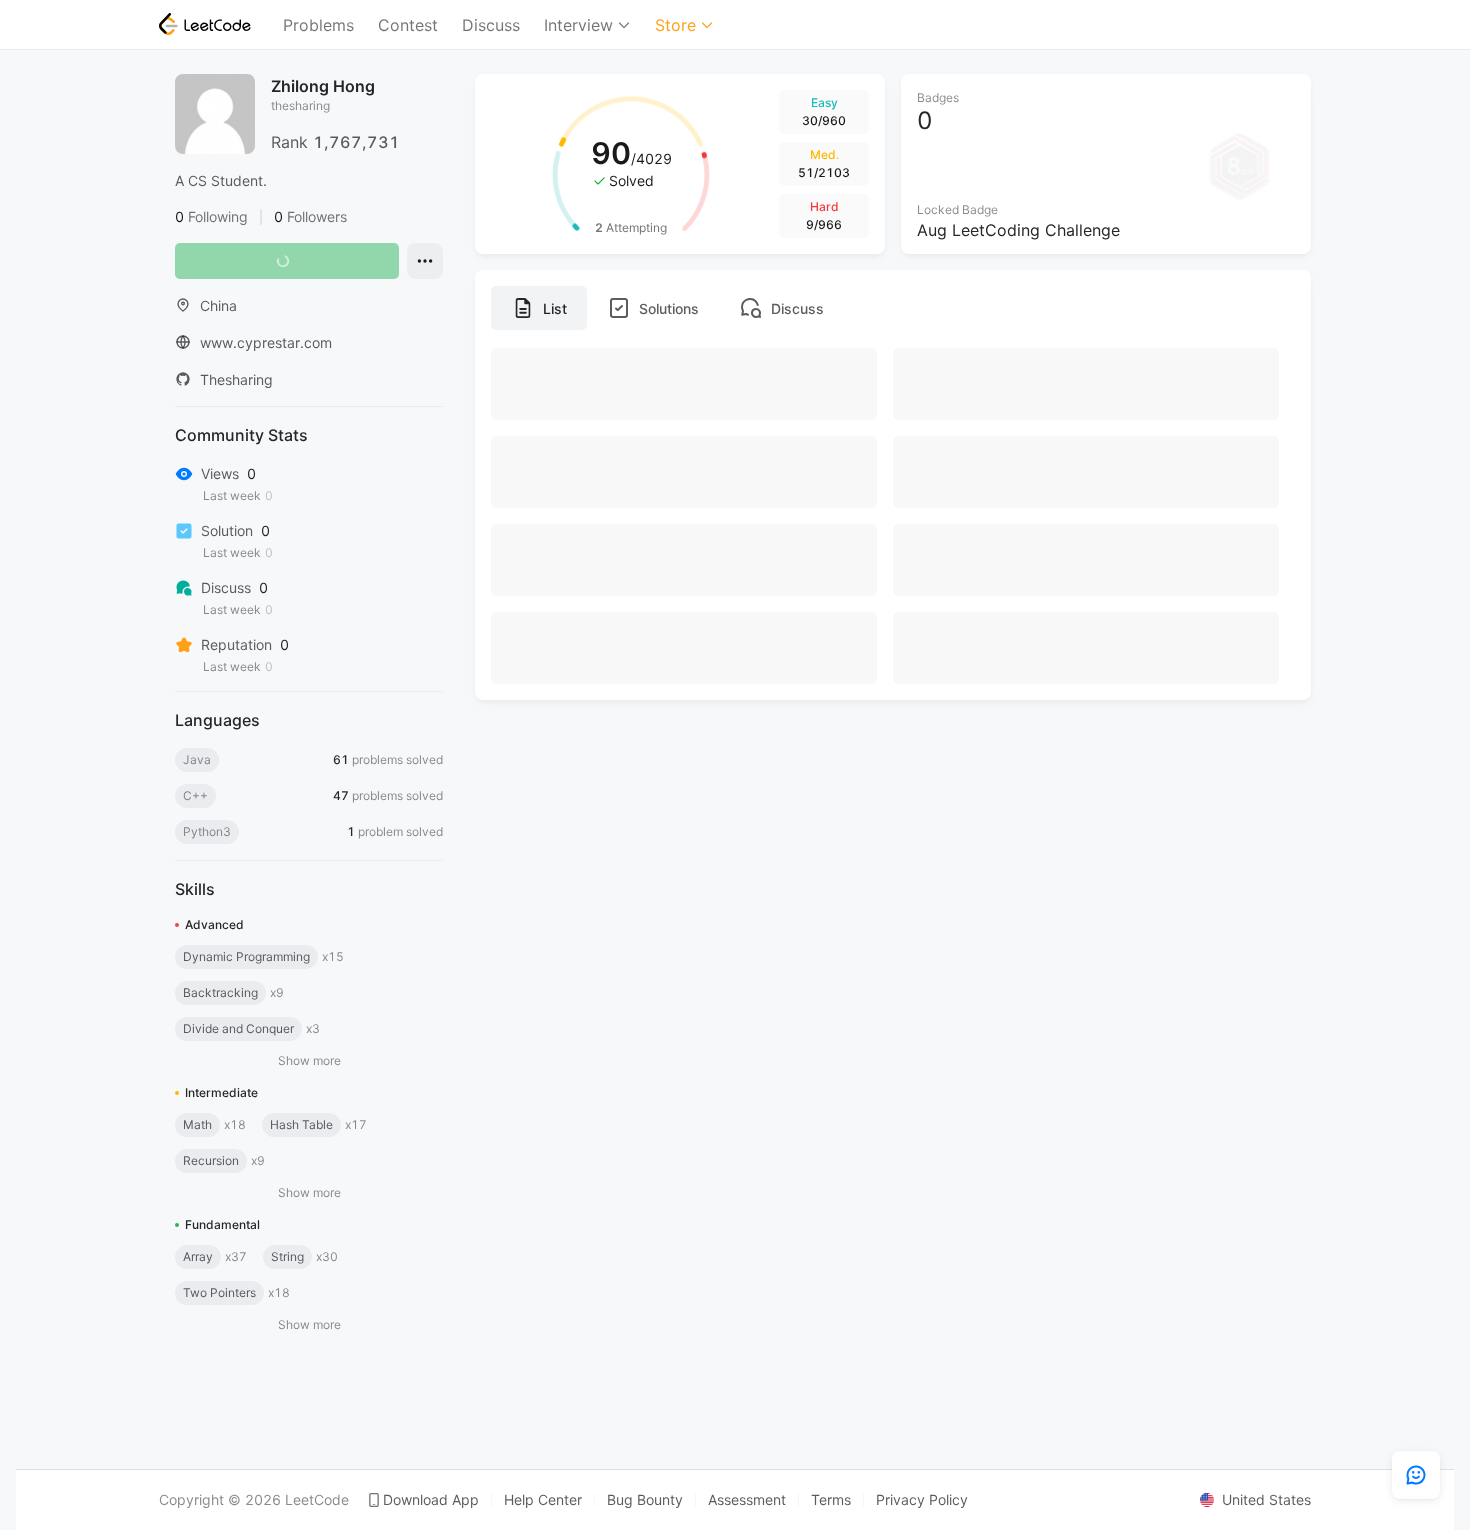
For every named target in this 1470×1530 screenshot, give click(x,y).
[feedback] (1416, 1475)
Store (675, 25)
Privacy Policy (922, 1500)
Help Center (543, 1500)
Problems (318, 25)
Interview (578, 25)
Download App (431, 1500)
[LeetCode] (205, 24)
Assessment (747, 1500)
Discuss (491, 25)
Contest (408, 25)
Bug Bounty (645, 1500)
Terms (831, 1500)
